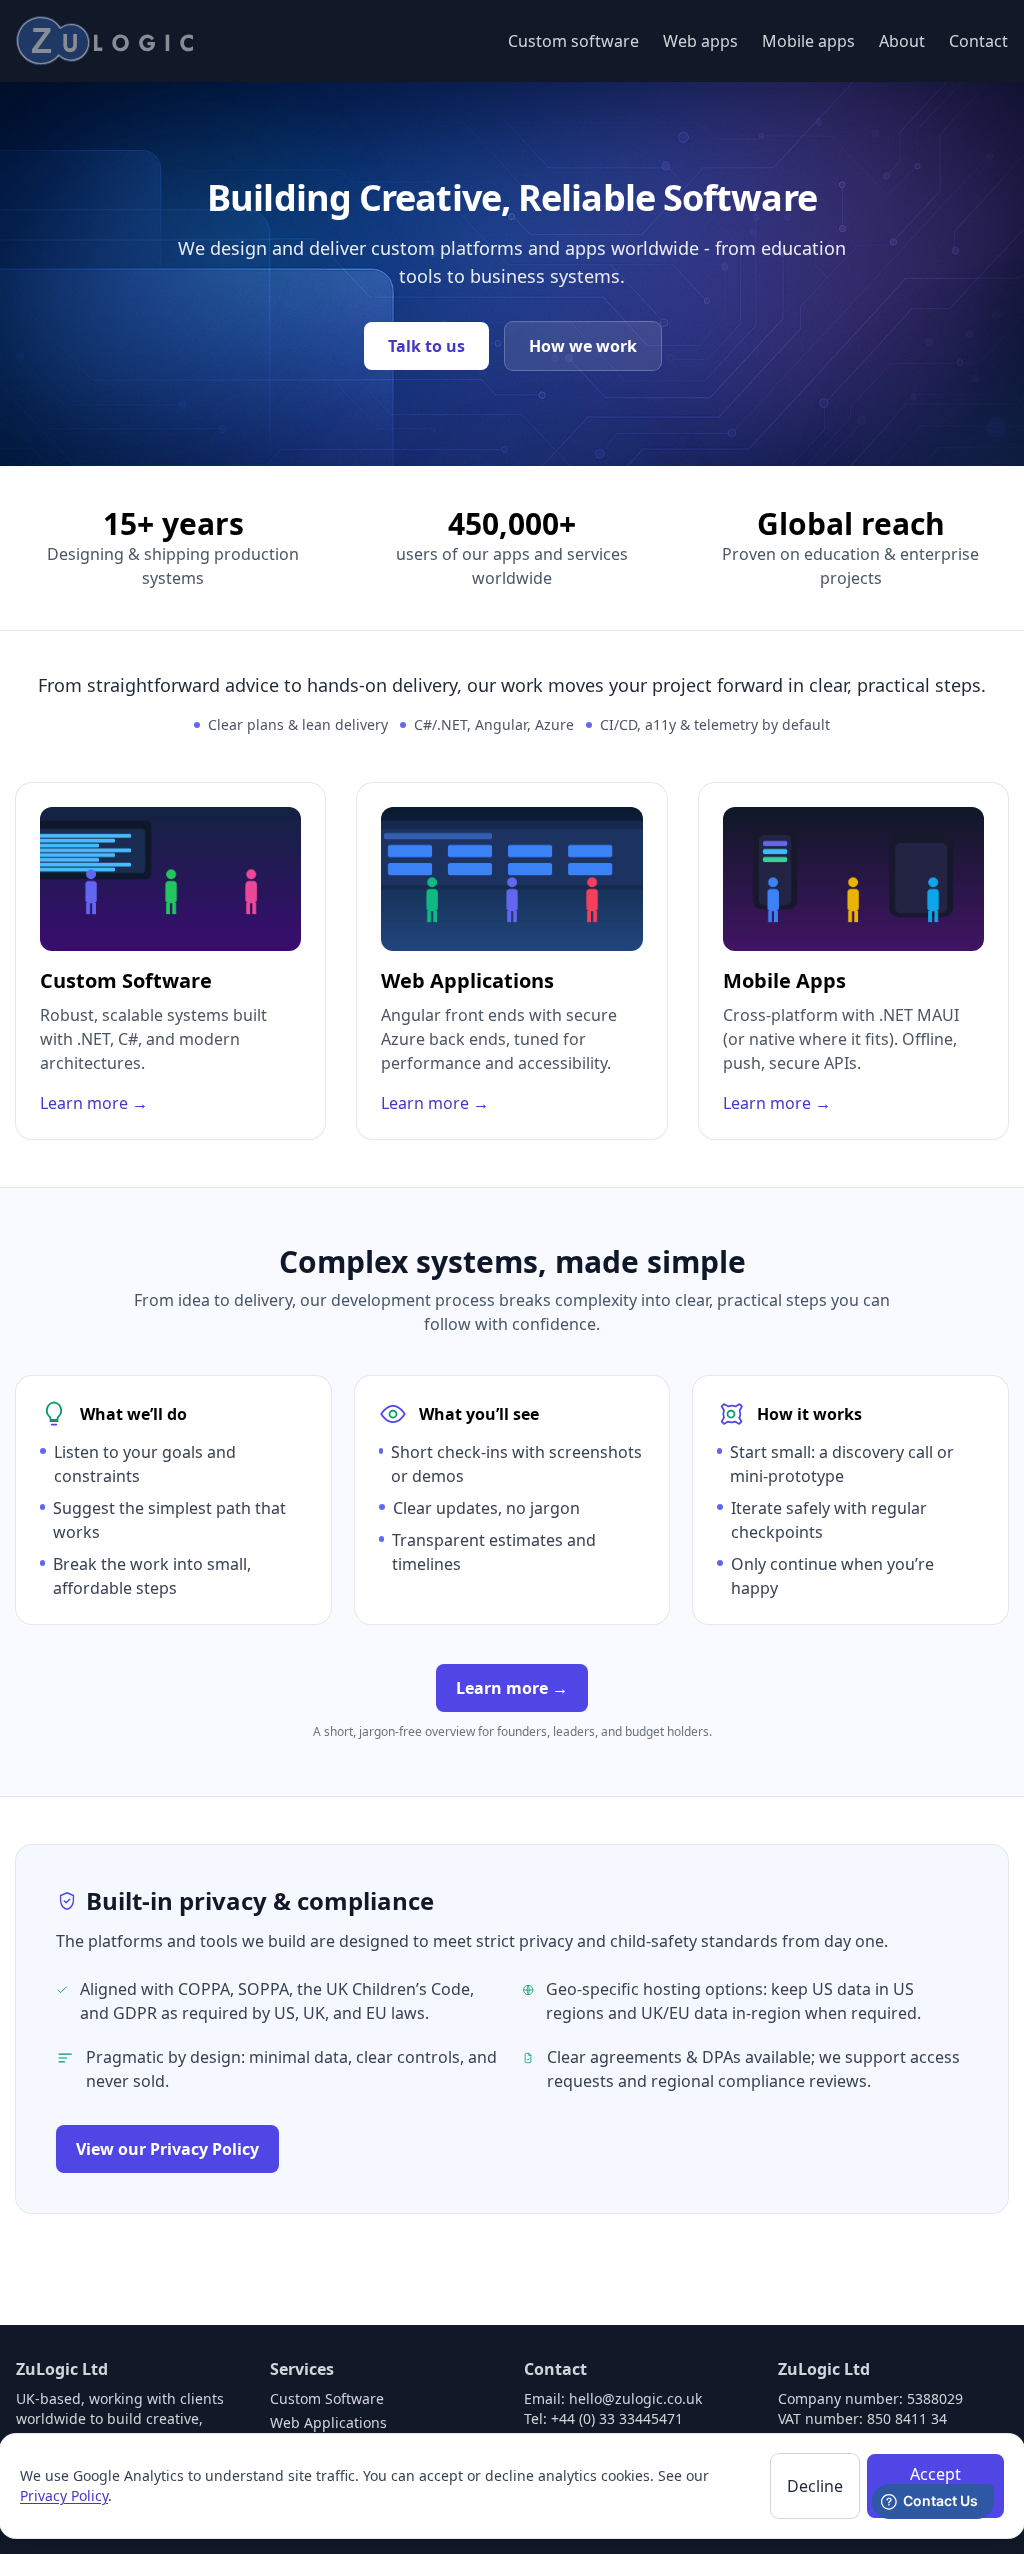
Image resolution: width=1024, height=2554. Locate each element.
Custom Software (327, 2398)
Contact (978, 41)
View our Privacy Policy (167, 2149)
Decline (815, 2486)
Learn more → (512, 1688)
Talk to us (426, 346)
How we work (583, 346)
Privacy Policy (64, 2495)
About (902, 41)
